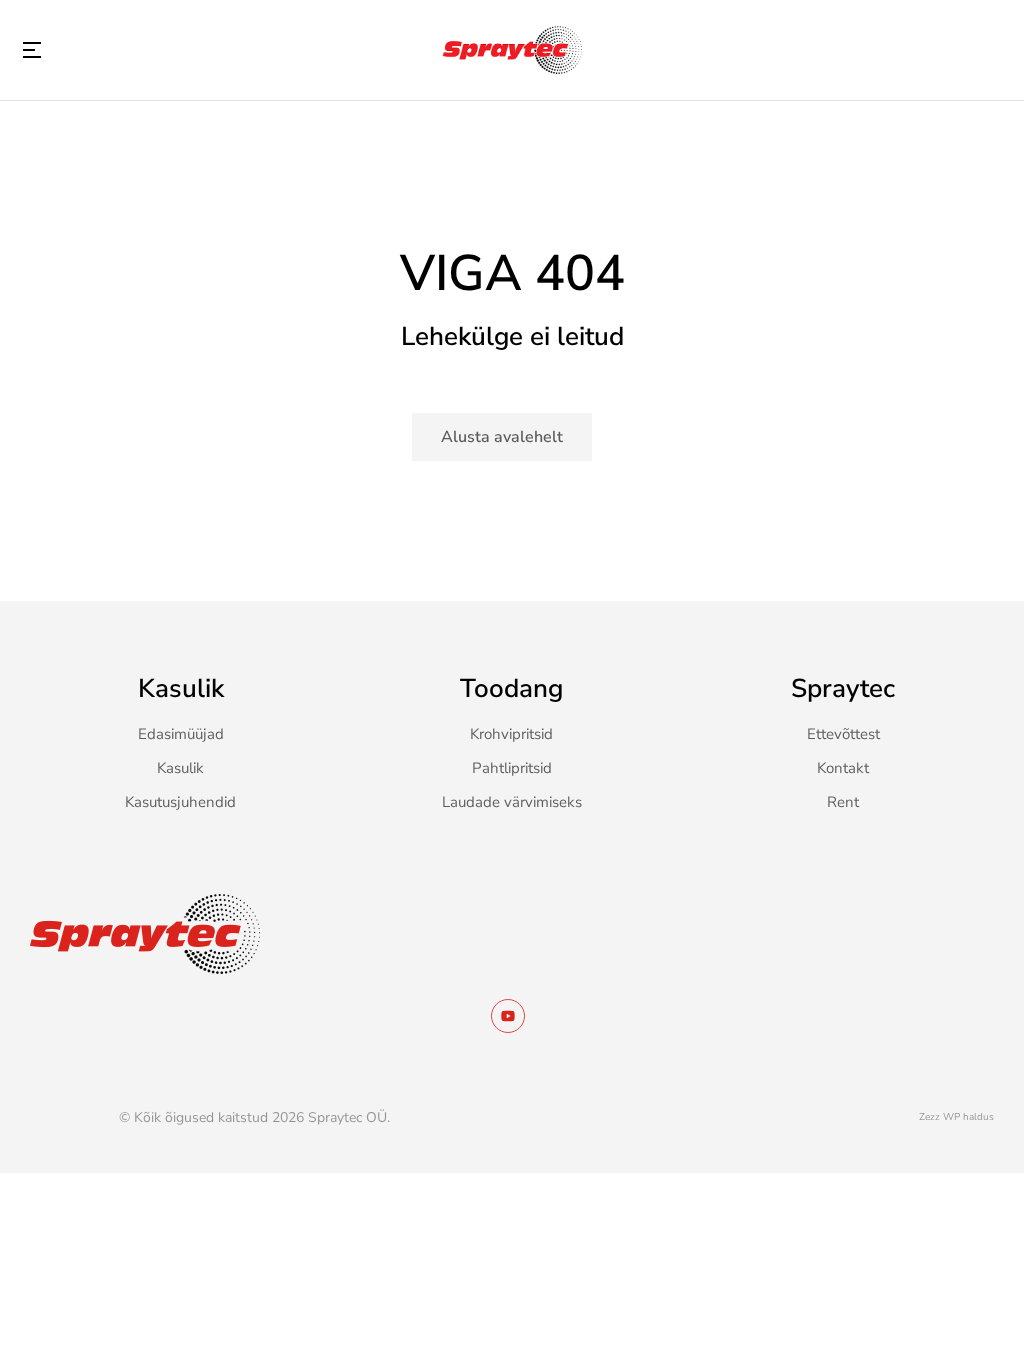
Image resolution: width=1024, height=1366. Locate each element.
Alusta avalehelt (502, 437)
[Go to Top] (983, 1325)
